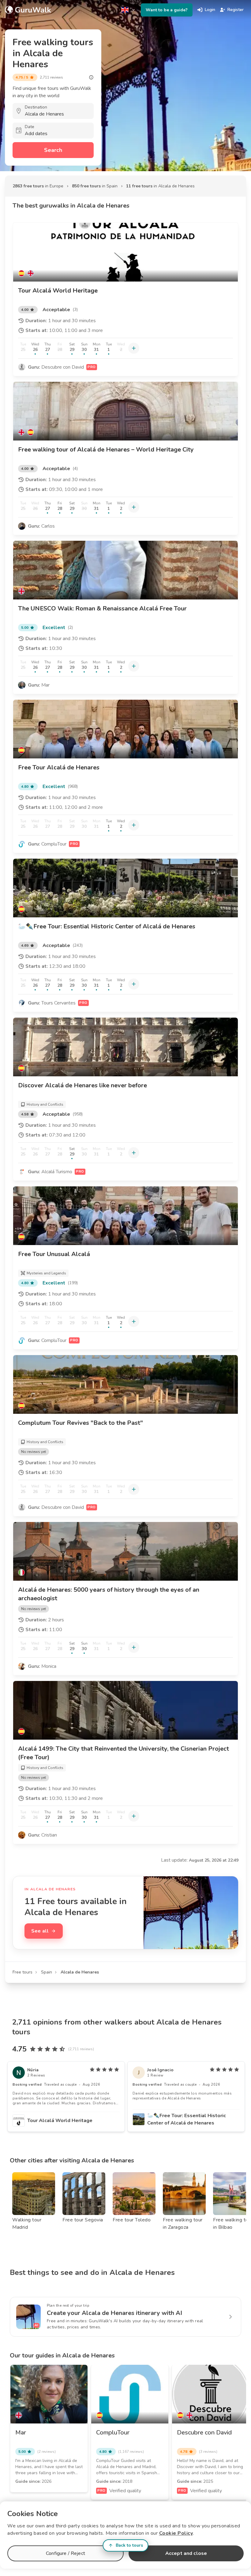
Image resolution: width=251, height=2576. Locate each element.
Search (53, 150)
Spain (47, 1972)
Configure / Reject (66, 2553)
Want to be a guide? (167, 10)
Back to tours (129, 2545)
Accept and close (186, 2553)
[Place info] (91, 77)
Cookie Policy (176, 2533)
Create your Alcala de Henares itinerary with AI (114, 2313)
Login (210, 10)
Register (236, 10)
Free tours (22, 1972)
